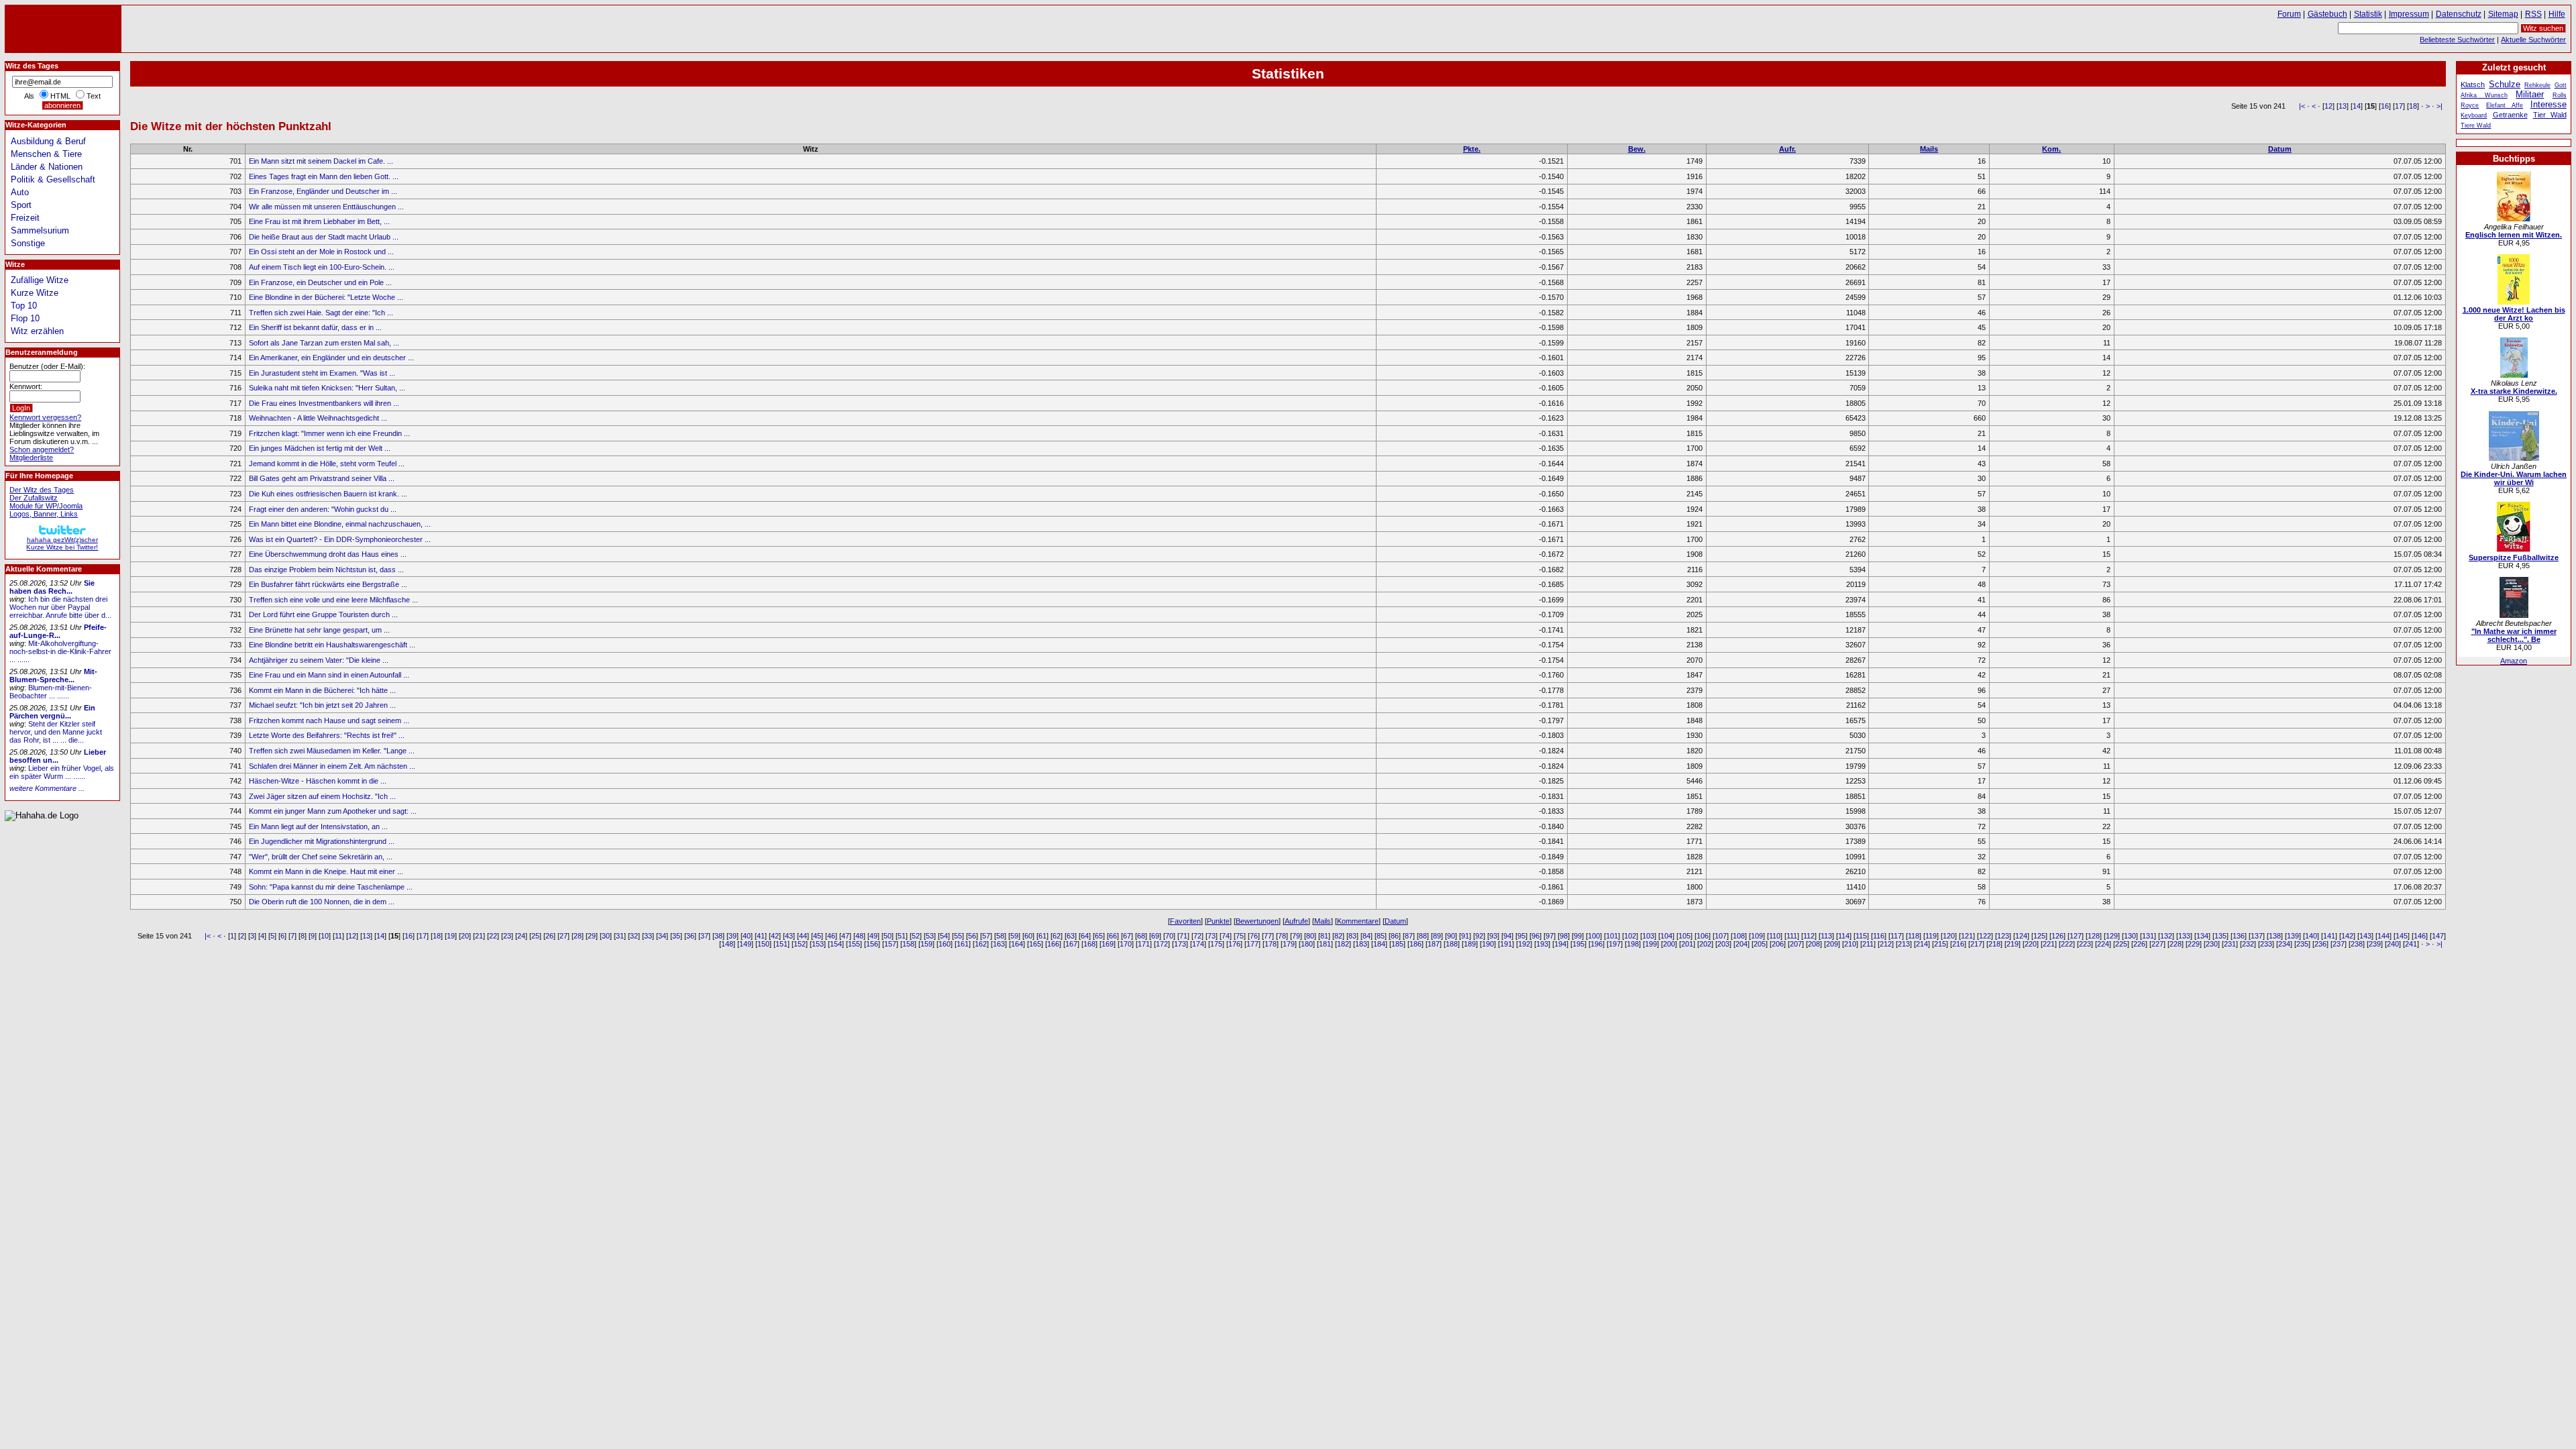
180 (1307, 944)
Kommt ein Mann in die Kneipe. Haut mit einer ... (326, 871)
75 (1240, 936)
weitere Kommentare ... (47, 788)
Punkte (1218, 921)
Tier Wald (2550, 115)
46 (831, 936)
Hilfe (2557, 14)
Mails (1929, 149)
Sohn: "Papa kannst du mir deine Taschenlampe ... (331, 887)
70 (1169, 936)
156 (872, 944)
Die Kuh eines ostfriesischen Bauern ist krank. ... (328, 494)
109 (1757, 936)
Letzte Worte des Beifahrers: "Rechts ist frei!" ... (327, 735)
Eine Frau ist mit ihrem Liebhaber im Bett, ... (319, 221)
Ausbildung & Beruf (48, 141)
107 (1721, 936)
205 (1760, 944)
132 (2166, 936)
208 (1814, 944)
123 (2003, 936)
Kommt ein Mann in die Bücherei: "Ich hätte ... (322, 690)
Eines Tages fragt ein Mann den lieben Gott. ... (324, 176)
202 (1705, 944)
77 (1268, 936)
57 (986, 936)
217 (1976, 944)
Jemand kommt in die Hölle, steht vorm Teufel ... (327, 464)
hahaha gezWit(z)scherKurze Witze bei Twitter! (62, 543)
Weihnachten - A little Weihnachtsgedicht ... (318, 418)
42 (775, 936)
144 (2383, 936)
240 (2393, 944)
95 (1521, 936)
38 (718, 936)
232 (2248, 944)
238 (2357, 944)
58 (1000, 936)
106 (1703, 936)
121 (1967, 936)
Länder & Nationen (47, 167)
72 (1197, 936)
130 (2130, 936)
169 (1108, 944)
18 (2413, 106)
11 (338, 936)
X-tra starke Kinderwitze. (2514, 391)
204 (1741, 944)
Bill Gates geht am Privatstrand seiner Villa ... (322, 478)
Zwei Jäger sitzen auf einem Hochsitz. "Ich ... (322, 796)
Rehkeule (2537, 85)
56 (972, 936)
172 (1162, 944)
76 (1254, 936)
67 (1127, 936)
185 (1397, 944)
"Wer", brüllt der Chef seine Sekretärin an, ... (321, 857)
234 (2284, 944)
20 (465, 936)
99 (1578, 936)
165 (1035, 944)
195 (1578, 944)
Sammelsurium (40, 230)
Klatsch (2473, 85)
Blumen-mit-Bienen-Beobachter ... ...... (51, 692)
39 (733, 936)
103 (1648, 936)
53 (930, 936)
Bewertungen (1257, 921)
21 (479, 936)
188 (1452, 944)
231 (2230, 944)
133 (2184, 936)
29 (592, 936)
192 (1524, 944)
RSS (2533, 14)
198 (1633, 944)
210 (1850, 944)
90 (1451, 936)
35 (676, 936)
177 (1252, 944)
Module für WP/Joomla (46, 506)
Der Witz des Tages (42, 490)
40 (747, 936)
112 (1809, 936)
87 (1409, 936)
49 (873, 936)
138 (2275, 936)
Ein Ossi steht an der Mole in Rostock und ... (321, 252)
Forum (2289, 14)
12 (2328, 106)
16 (2385, 106)
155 (854, 944)
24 (521, 936)
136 (2239, 936)
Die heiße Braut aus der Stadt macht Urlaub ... (324, 237)
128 (2094, 936)
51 (902, 936)
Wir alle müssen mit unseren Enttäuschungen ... (326, 207)
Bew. (1637, 149)
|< (2302, 106)
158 (908, 944)
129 (2112, 936)
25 (535, 936)
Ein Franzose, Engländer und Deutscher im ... (323, 191)
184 (1379, 944)
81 (1324, 936)
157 (890, 944)
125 (2039, 936)
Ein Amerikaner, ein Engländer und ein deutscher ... (331, 358)
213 (1904, 944)
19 (451, 936)
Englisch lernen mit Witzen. (2514, 235)
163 (999, 944)
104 (1666, 936)
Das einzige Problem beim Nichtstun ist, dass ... (326, 570)
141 (2329, 936)
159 (926, 944)
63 (1071, 936)
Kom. (2051, 149)
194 (1560, 944)
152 (800, 944)
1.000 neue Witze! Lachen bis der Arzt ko (2514, 314)
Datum (2280, 149)
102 (1630, 936)
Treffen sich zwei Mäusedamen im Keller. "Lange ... (332, 751)
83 (1352, 936)
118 (1914, 936)
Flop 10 (25, 318)
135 (2220, 936)
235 (2302, 944)
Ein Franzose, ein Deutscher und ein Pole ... (320, 282)
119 (1931, 936)
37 (704, 936)
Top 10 (24, 306)
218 (1994, 944)
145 (2402, 936)
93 (1493, 936)
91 (1465, 936)
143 (2365, 936)
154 (836, 944)
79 (1296, 936)
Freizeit (25, 218)
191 (1506, 944)
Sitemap (2503, 14)
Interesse (2548, 104)
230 (2212, 944)
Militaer (2530, 94)
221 (2049, 944)
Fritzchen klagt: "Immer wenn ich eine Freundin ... (329, 433)
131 (2148, 936)
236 (2320, 944)
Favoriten (1185, 921)
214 (1922, 944)
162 (981, 944)
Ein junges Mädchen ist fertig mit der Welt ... (320, 448)
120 (1949, 936)
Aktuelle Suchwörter (2533, 40)
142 (2347, 936)
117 (1896, 936)
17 (2399, 106)
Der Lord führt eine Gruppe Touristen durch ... (323, 614)
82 (1338, 936)
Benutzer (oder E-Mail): (47, 366)
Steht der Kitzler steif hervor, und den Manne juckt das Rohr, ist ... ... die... (56, 732)
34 (662, 936)
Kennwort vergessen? (45, 417)
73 (1212, 936)
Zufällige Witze (40, 280)
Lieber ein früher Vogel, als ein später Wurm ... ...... (62, 772)
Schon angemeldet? (42, 449)
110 (1775, 936)
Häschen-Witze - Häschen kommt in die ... (318, 781)
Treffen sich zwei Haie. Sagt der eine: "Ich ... (321, 313)
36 (690, 936)
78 (1282, 936)
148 (727, 944)
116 (1879, 936)
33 (648, 936)
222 (2067, 944)
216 (1958, 944)
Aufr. (1787, 149)
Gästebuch (2327, 14)
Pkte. (1472, 149)
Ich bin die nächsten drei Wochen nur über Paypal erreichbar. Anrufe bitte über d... (60, 607)
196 (1597, 944)
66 (1113, 936)
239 (2375, 944)
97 (1550, 936)
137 (2257, 936)
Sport (21, 205)
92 (1479, 936)
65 (1099, 936)
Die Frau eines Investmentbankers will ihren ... (324, 403)
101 (1612, 936)
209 (1832, 944)
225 (2121, 944)
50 (888, 936)
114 (1844, 936)
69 (1155, 936)
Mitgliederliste (31, 458)
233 (2266, 944)
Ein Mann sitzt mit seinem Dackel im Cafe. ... (321, 161)
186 (1415, 944)
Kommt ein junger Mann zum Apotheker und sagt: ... (333, 811)
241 (2411, 944)
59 (1014, 936)
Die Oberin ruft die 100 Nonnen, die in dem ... (322, 902)
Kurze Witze (35, 293)
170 (1126, 944)
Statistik (2368, 14)
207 (1796, 944)
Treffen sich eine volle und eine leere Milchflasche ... (333, 600)
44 (803, 936)
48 (859, 936)
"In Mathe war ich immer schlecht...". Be (2514, 635)
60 (1028, 936)
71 (1183, 936)
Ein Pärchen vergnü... (52, 712)
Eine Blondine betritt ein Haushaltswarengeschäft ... (332, 645)
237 (2339, 944)
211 (1868, 944)
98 (1564, 936)
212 (1886, 944)
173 (1180, 944)
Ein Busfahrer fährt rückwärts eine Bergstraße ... (328, 584)
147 (2438, 936)
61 (1042, 936)
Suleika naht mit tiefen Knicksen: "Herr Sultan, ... (327, 388)
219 (2012, 944)
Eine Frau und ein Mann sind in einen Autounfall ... (329, 675)
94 (1507, 936)
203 (1723, 944)
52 (916, 936)
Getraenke (2510, 115)
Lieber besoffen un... (58, 756)
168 (1089, 944)
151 (782, 944)
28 (578, 936)
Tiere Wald (2476, 125)
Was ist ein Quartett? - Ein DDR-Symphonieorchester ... (340, 539)
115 (1861, 936)
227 (2157, 944)
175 (1216, 944)
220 (2031, 944)
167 (1071, 944)
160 (945, 944)
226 (2139, 944)
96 (1536, 936)
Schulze (2505, 84)
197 (1615, 944)
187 (1434, 944)
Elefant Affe (2505, 105)
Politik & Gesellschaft (53, 179)
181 (1325, 944)
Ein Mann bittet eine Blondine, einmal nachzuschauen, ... (340, 524)
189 (1470, 944)
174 (1198, 944)
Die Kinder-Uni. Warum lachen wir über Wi (2514, 478)
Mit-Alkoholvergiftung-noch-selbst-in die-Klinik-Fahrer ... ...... (60, 651)
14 (2357, 106)
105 (1684, 936)
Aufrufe (1296, 921)
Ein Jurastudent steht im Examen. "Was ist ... (322, 373)
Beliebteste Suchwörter (2457, 40)
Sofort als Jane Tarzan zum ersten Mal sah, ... (324, 343)
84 (1366, 936)
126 (2057, 936)
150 (763, 944)
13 (2343, 106)
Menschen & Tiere (46, 154)
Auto (20, 192)
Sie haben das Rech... (52, 587)
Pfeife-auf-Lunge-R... (58, 631)
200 (1669, 944)
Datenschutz (2459, 14)
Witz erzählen (37, 331)
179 (1289, 944)
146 (2420, 936)
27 (563, 936)
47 (845, 936)
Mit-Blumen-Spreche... (53, 676)
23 (507, 936)
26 (549, 936)
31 (620, 936)
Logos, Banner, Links (44, 514)
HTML (60, 96)
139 (2293, 936)
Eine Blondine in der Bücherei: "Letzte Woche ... (326, 297)
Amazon (2514, 661)
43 (789, 936)
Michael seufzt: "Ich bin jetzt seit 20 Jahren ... (322, 705)
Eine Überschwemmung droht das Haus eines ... (328, 554)
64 (1085, 936)
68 (1141, 936)
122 (1985, 936)
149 (745, 944)
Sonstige (28, 243)
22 (493, 936)
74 (1226, 936)
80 (1310, 936)
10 (325, 936)
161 (963, 944)
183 (1361, 944)
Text (94, 96)
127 (2076, 936)
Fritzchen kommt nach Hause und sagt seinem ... (329, 720)
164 (1017, 944)
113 (1826, 936)
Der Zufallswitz (34, 498)
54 (944, 936)
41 (761, 936)
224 (2103, 944)
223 (2085, 944)
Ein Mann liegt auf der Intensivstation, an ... (318, 826)
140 (2311, 936)
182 (1343, 944)
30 (606, 936)
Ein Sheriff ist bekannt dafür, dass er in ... (315, 327)
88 (1423, 936)
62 (1057, 936)
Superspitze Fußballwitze (2514, 557)
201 (1687, 944)
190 (1488, 944)
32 (634, 936)
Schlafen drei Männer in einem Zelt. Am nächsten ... (332, 766)
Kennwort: (26, 386)
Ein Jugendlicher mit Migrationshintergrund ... (322, 841)
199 (1651, 944)
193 (1542, 944)
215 (1940, 944)
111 (1792, 936)
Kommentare (1358, 921)
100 (1594, 936)
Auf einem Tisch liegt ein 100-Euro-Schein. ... (322, 267)
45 (817, 936)
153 (818, 944)
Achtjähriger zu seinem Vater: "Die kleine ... (319, 660)
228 (2176, 944)
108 (1739, 936)
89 (1437, 936)
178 (1271, 944)
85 (1381, 936)
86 (1395, 936)
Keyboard (2474, 115)
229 (2194, 944)
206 (1778, 944)
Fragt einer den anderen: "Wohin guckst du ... (323, 509)
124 (2021, 936)
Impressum (2409, 14)
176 (1234, 944)
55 (958, 936)
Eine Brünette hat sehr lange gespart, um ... (319, 630)
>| (2439, 106)
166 (1053, 944)
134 (2202, 936)
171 (1144, 944)
